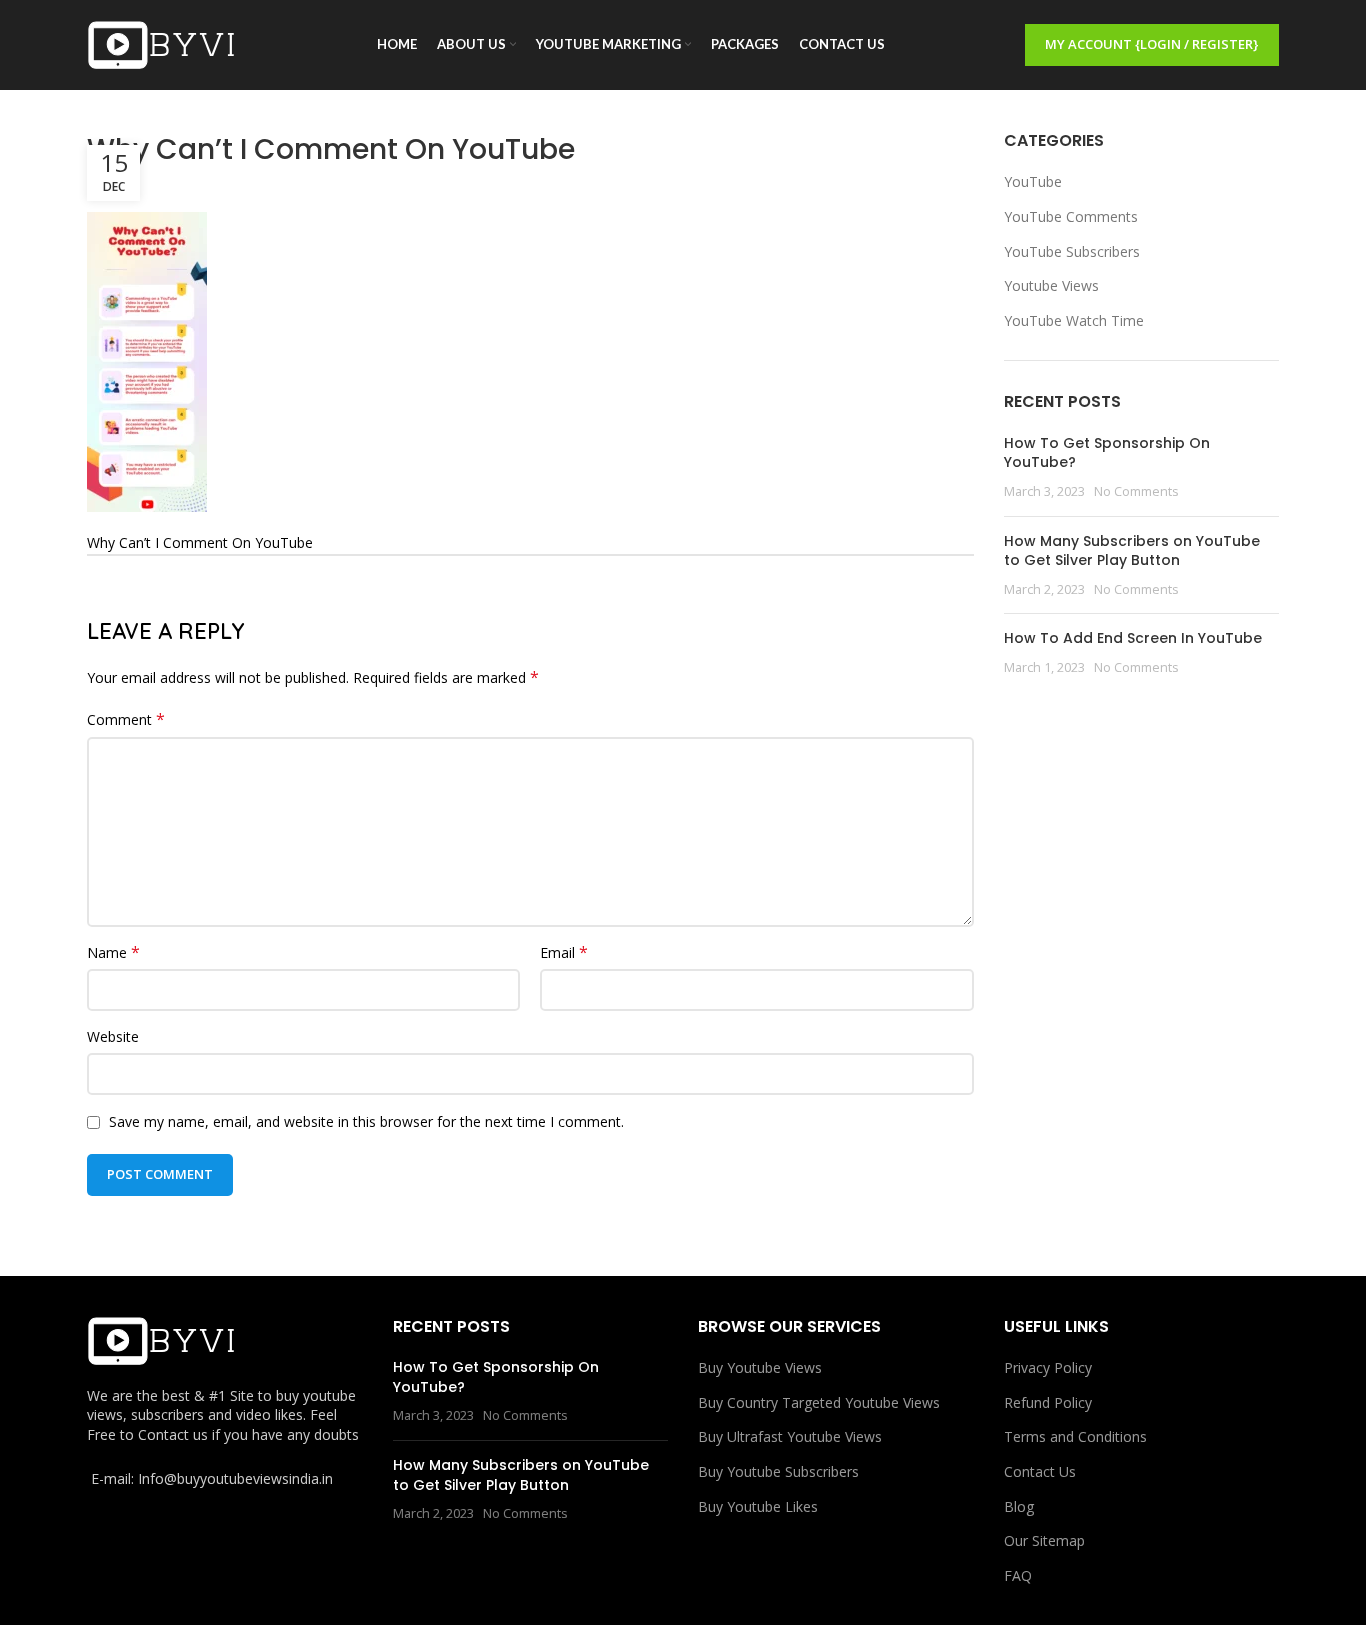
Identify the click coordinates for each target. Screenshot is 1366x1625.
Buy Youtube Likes (758, 1506)
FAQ (1018, 1575)
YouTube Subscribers (1072, 251)
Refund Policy (1048, 1402)
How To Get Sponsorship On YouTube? (1107, 453)
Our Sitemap (1044, 1540)
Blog (1019, 1506)
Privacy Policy (1048, 1367)
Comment (126, 719)
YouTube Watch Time (1074, 320)
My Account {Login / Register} (1152, 44)
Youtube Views (1051, 285)
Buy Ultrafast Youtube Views (790, 1436)
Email (564, 952)
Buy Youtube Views (760, 1367)
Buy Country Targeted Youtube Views (819, 1402)
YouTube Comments (1071, 216)
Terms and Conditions (1075, 1436)
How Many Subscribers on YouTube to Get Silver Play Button (1132, 551)
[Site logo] (162, 43)
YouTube (1033, 181)
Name (113, 952)
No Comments (1136, 491)
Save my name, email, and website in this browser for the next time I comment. (366, 1121)
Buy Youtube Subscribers (778, 1471)
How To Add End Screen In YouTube (1133, 638)
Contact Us (1040, 1471)
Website (113, 1036)
